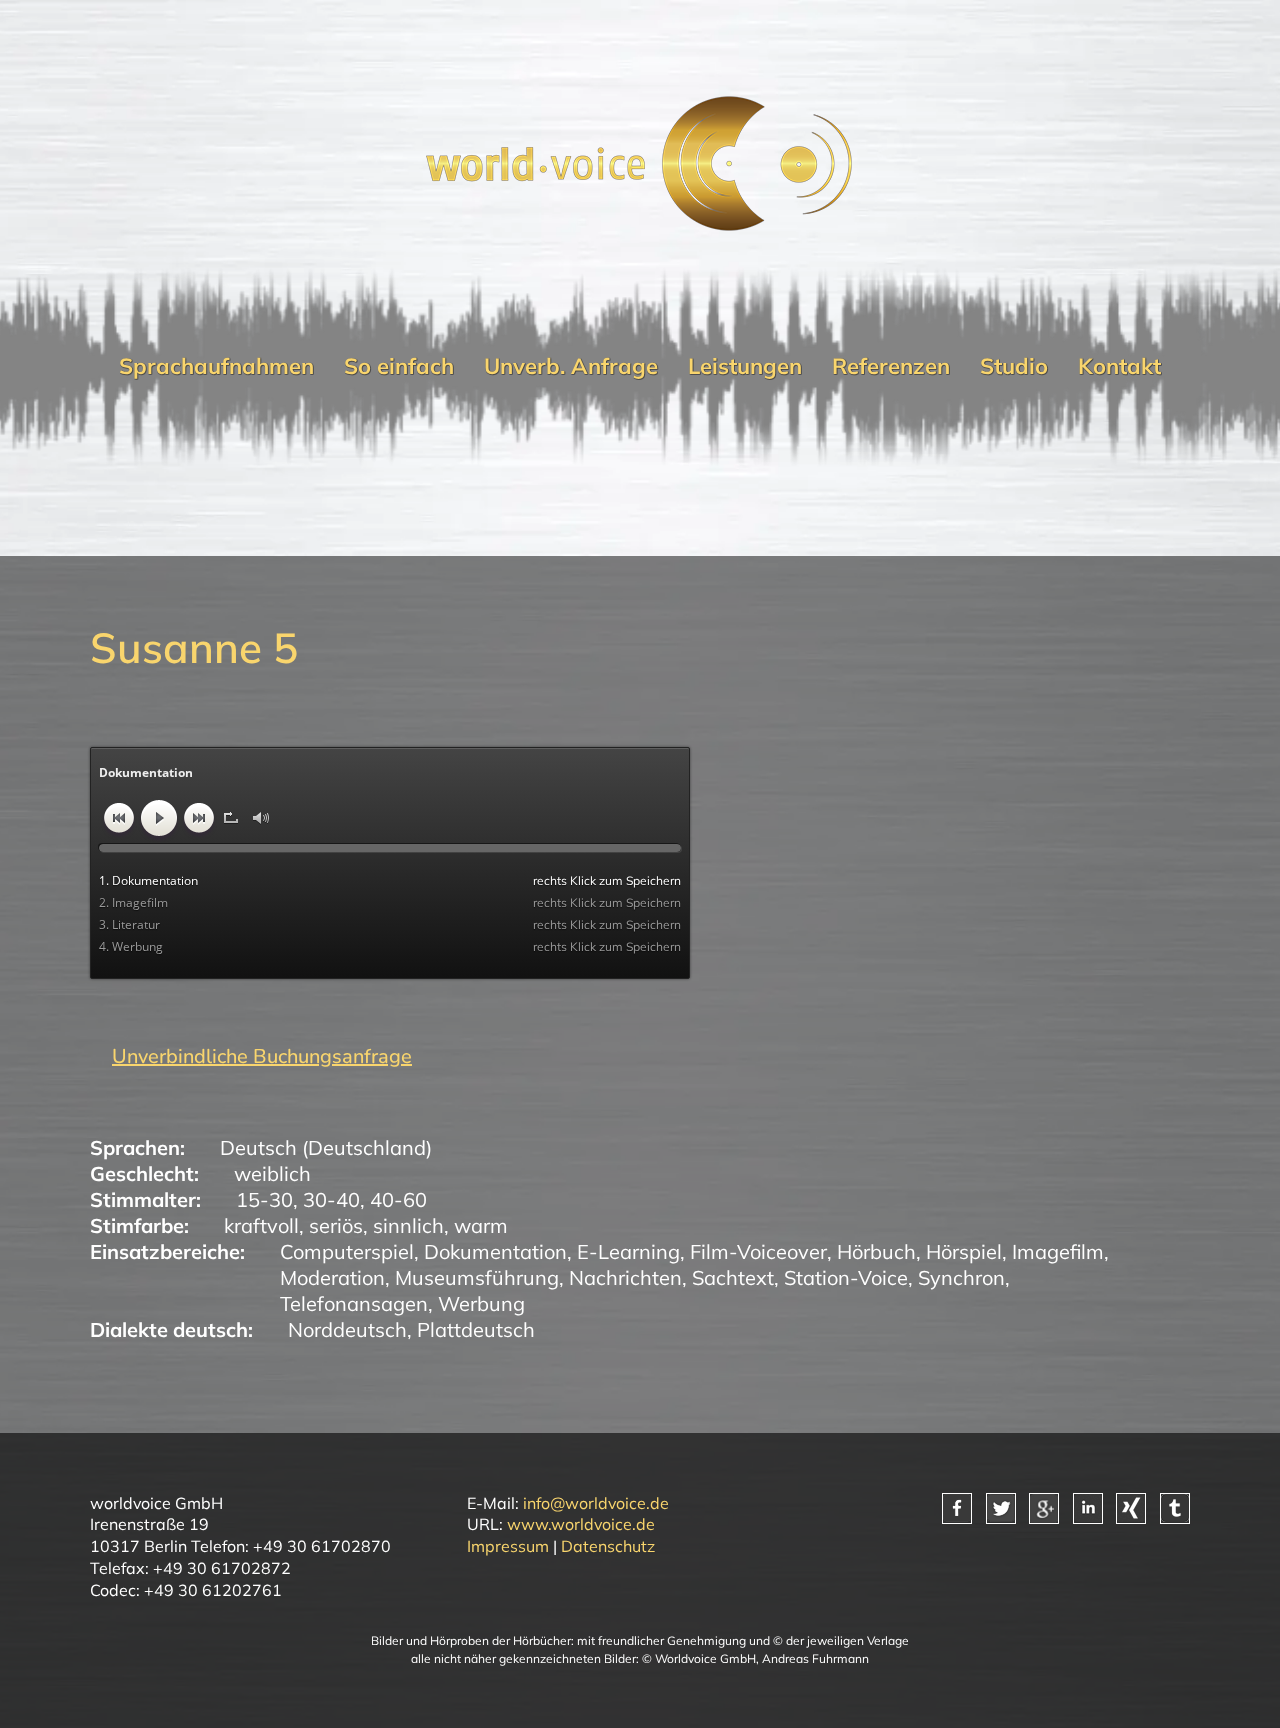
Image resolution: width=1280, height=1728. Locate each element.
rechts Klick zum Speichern (607, 880)
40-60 (398, 1199)
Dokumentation (495, 1251)
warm (481, 1225)
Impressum (508, 1546)
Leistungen (745, 366)
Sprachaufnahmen (216, 366)
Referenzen (891, 366)
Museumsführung (477, 1277)
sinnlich (408, 1225)
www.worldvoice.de (581, 1524)
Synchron (961, 1277)
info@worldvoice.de (596, 1503)
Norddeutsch (347, 1329)
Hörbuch (876, 1251)
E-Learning (628, 1251)
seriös (336, 1225)
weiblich (272, 1173)
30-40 (331, 1199)
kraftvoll (261, 1225)
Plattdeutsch (476, 1329)
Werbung (481, 1303)
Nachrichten (625, 1277)
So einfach (399, 366)
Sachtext (733, 1277)
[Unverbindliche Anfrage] (251, 1056)
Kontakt (1119, 366)
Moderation (332, 1277)
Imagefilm (1058, 1251)
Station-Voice (846, 1277)
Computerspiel (347, 1251)
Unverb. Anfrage (571, 366)
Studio (1014, 366)
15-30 (264, 1199)
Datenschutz (608, 1546)
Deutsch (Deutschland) (326, 1147)
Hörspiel (964, 1251)
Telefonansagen (354, 1303)
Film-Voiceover (758, 1251)
